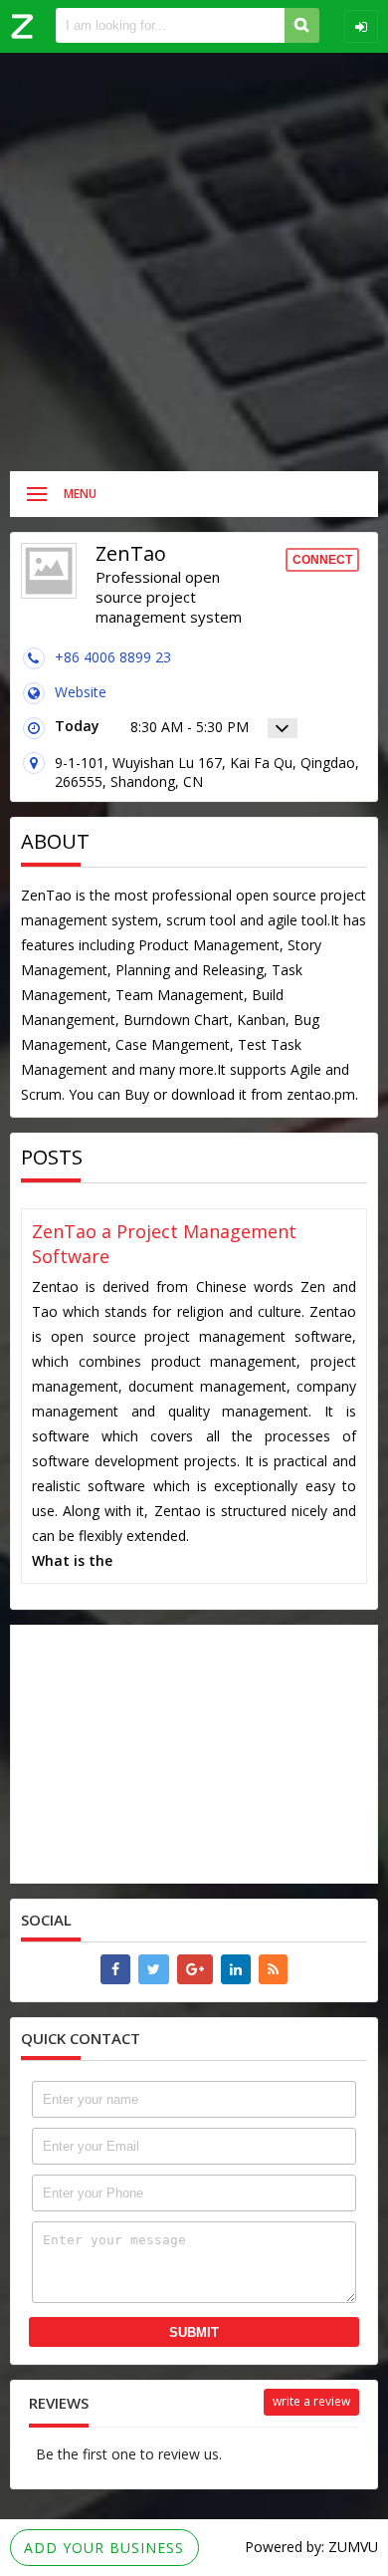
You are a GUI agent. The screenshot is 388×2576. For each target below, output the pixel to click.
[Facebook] (115, 1969)
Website (81, 692)
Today (77, 726)
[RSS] (273, 1969)
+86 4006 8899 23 (113, 657)
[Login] (361, 26)
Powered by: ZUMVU (311, 2547)
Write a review (311, 2401)
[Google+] (195, 1969)
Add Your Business (104, 2548)
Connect (322, 560)
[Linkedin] (236, 1969)
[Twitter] (154, 1969)
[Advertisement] (194, 262)
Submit (194, 2332)
